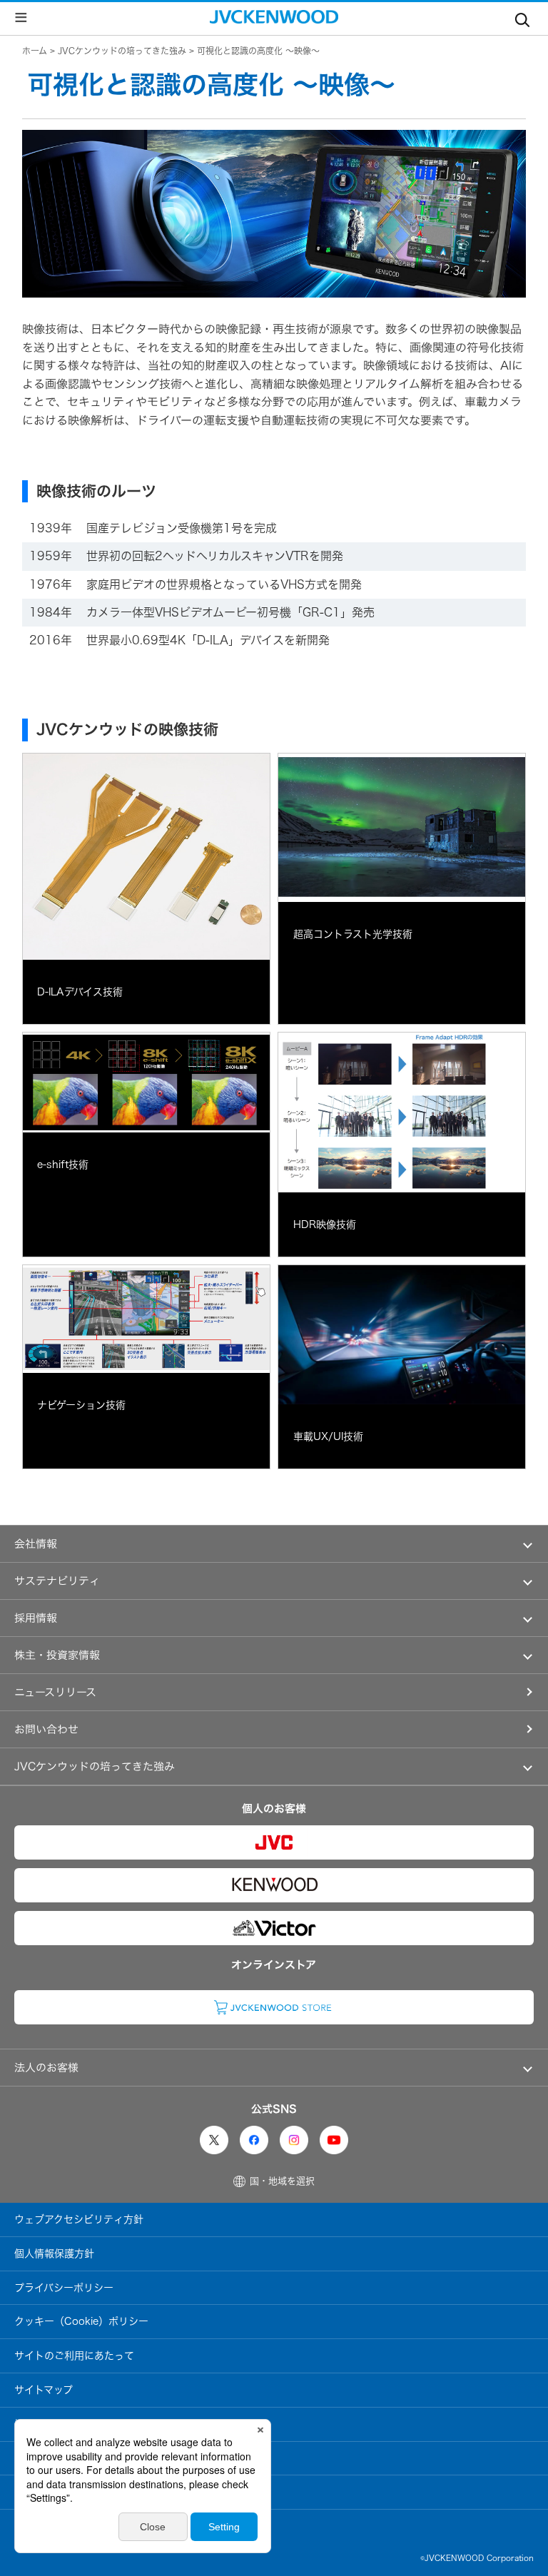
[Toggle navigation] (522, 17)
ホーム (35, 51)
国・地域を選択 (282, 2181)
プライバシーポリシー (64, 2288)
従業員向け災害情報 (59, 2526)
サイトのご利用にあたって (74, 2356)
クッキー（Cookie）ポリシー (81, 2321)
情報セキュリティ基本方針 (74, 2424)
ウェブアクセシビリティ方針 (79, 2219)
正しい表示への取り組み (69, 2492)
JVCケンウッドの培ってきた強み (122, 51)
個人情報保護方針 (54, 2253)
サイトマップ (44, 2390)
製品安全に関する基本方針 (74, 2458)
